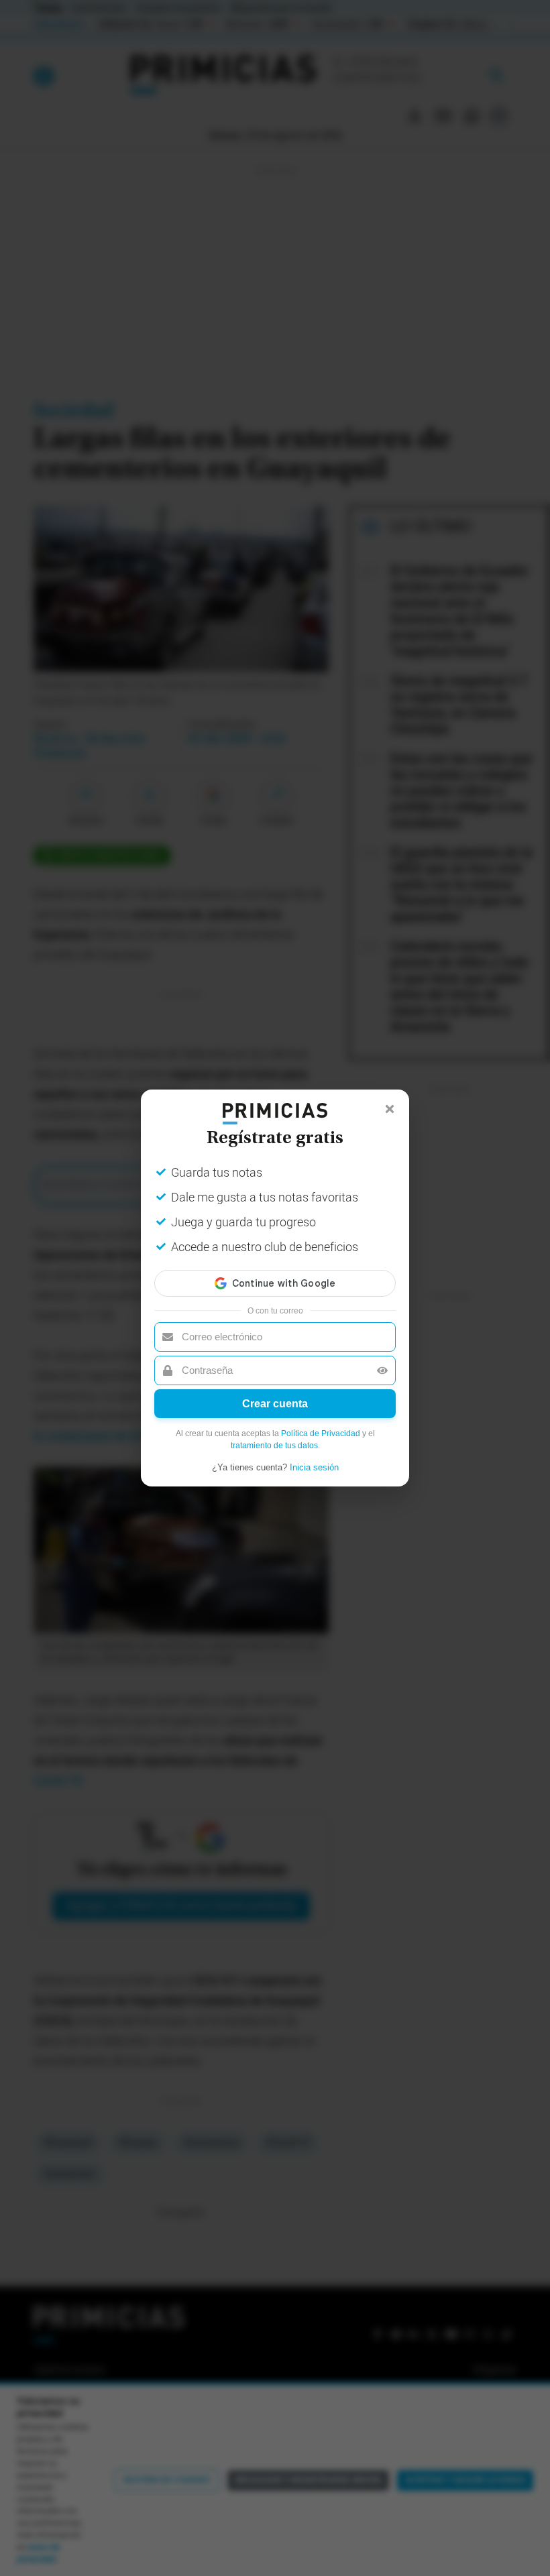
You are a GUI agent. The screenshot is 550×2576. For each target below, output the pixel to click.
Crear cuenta (275, 1404)
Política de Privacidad (321, 1433)
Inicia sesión (314, 1467)
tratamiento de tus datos (274, 1446)
